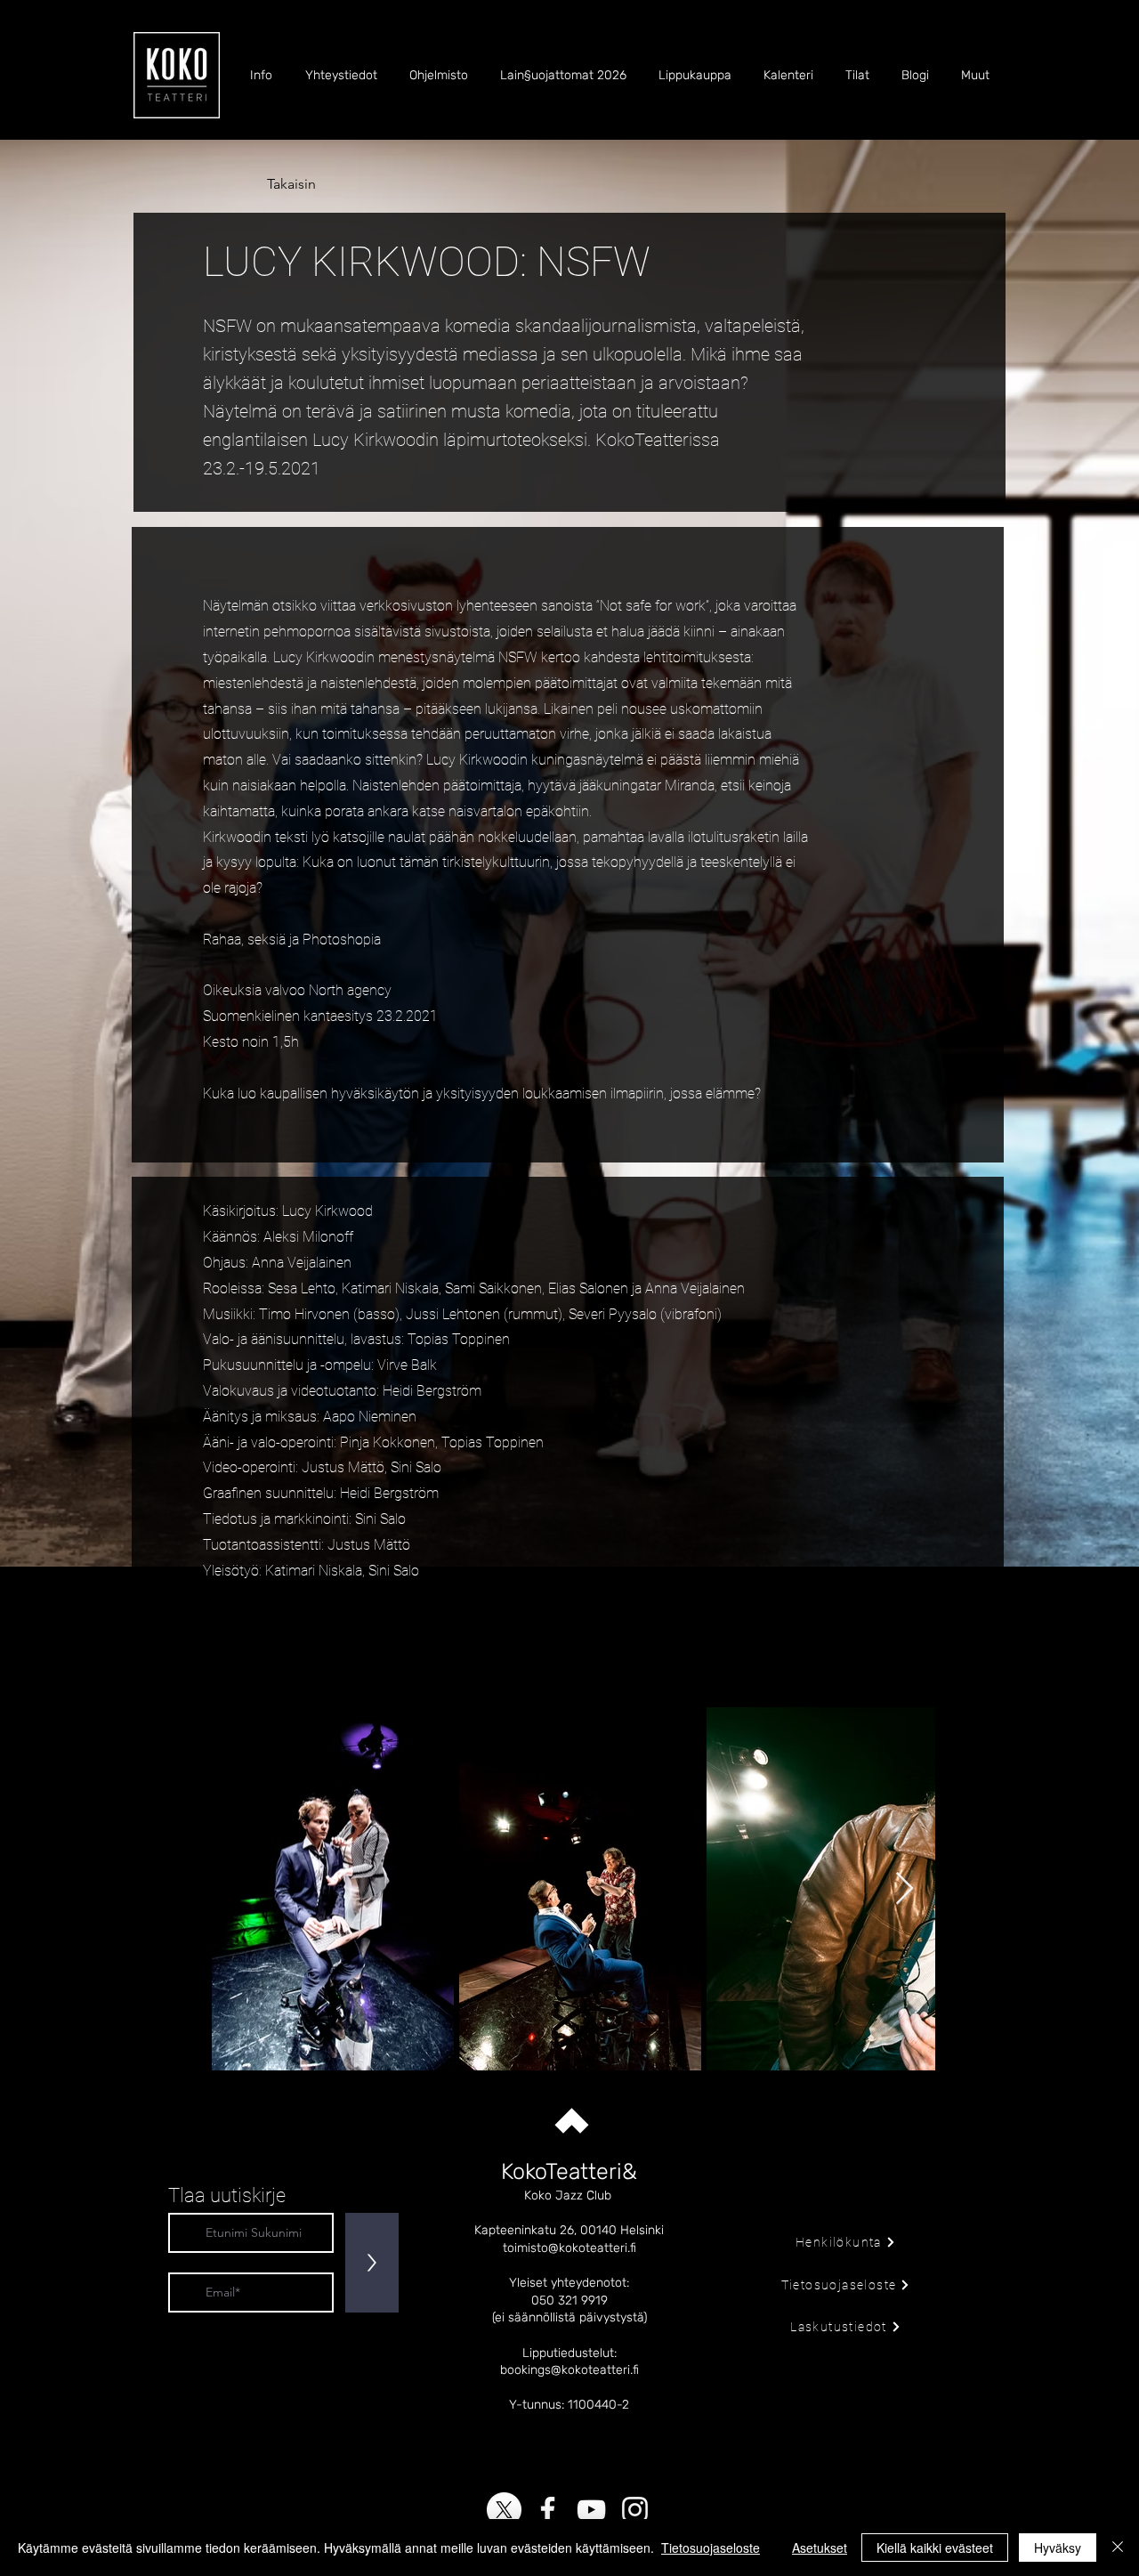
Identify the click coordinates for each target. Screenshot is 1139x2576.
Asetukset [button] (820, 2548)
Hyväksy (1058, 2548)
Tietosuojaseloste (711, 2548)
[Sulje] (1118, 2548)
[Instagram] (635, 2510)
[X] (504, 2510)
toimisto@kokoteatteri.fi (569, 2248)
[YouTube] (591, 2510)
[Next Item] (905, 1889)
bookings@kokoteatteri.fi (569, 2370)
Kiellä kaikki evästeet (935, 2548)
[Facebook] (548, 2510)
